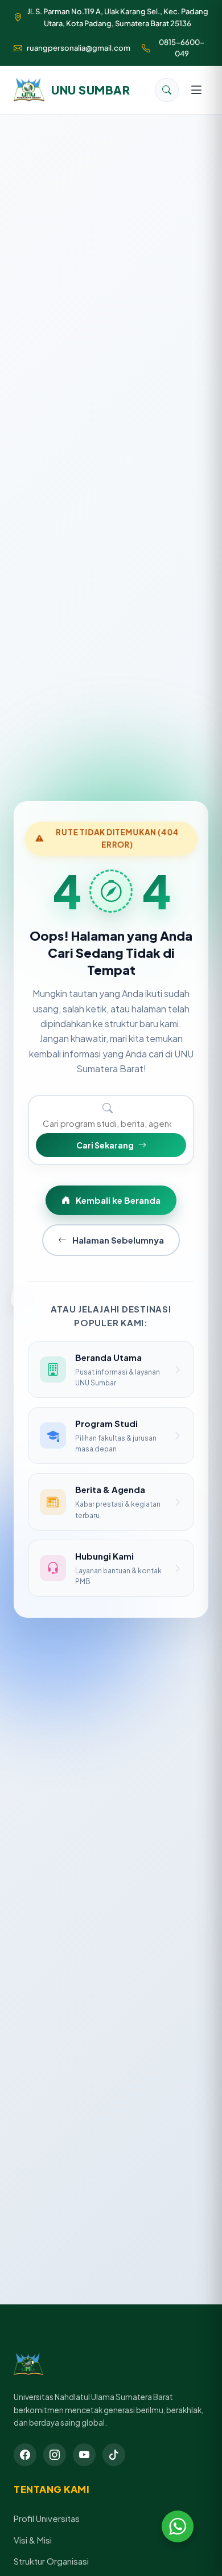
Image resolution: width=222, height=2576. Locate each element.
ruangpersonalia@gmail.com (79, 48)
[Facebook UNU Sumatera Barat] (25, 2455)
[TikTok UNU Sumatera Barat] (114, 2455)
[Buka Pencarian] (167, 90)
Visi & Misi (33, 2540)
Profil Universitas (47, 2518)
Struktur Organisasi (51, 2561)
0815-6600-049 (182, 48)
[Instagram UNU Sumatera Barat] (55, 2455)
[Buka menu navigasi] (196, 90)
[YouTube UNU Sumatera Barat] (84, 2455)
